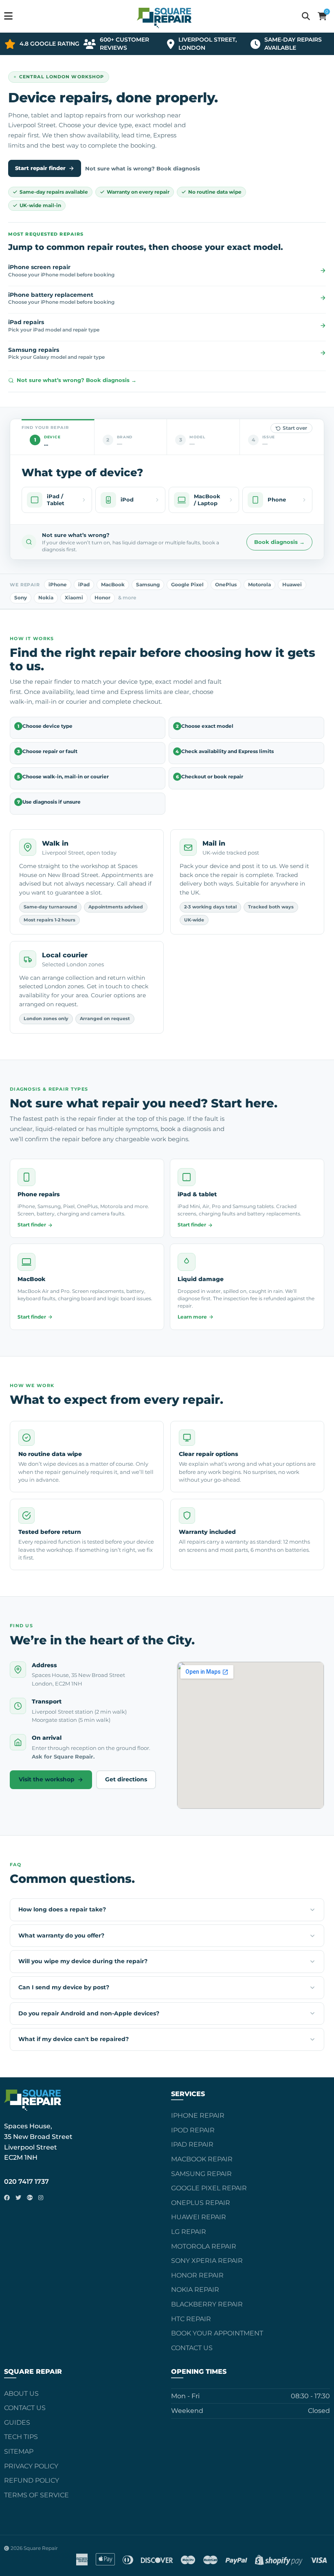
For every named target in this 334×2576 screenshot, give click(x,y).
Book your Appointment (217, 2333)
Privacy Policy (31, 2466)
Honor (102, 598)
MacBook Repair (202, 2159)
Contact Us (192, 2348)
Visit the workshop (47, 1779)
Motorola (259, 585)
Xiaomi (74, 598)
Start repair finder (40, 168)
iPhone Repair (198, 2115)
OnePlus (226, 585)
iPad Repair (192, 2144)
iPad (84, 585)
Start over (295, 428)
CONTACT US (25, 2408)
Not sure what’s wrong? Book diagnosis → (77, 380)
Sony (21, 598)
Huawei (292, 585)
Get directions (126, 1779)
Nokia (46, 598)
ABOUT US (21, 2394)
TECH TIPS (21, 2437)
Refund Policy (32, 2480)
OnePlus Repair (201, 2203)
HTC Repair (191, 2319)
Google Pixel (187, 585)
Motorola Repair (204, 2246)
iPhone (58, 585)
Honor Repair (197, 2275)
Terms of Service (36, 2495)
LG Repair (189, 2232)
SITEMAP (19, 2451)
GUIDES (17, 2422)
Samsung (148, 585)
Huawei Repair (199, 2217)
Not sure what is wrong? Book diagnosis (143, 168)
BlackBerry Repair (207, 2304)
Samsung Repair (201, 2174)
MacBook (113, 585)
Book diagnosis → (279, 542)
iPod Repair (193, 2130)
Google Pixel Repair (209, 2188)
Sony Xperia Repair (207, 2261)
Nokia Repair (195, 2290)
